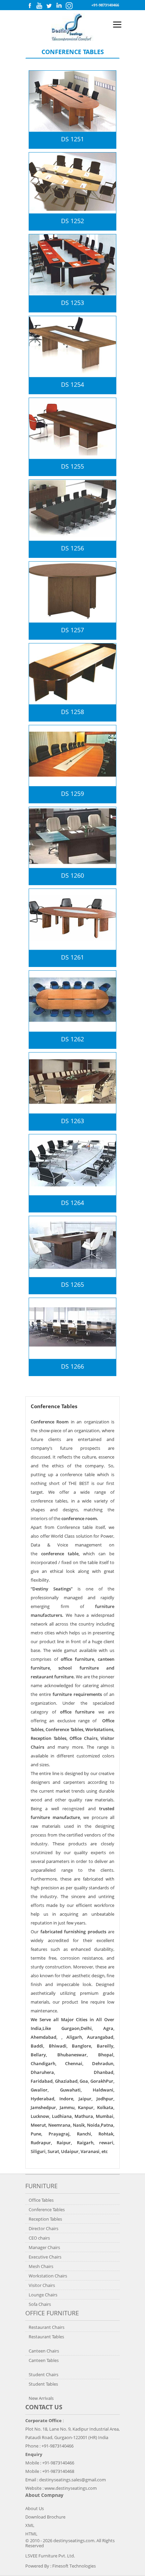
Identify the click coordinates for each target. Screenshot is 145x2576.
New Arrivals (41, 2398)
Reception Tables (45, 2219)
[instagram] (69, 8)
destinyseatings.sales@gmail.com (72, 2480)
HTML (31, 2534)
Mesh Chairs (41, 2266)
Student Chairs (43, 2374)
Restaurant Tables (46, 2337)
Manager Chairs (44, 2247)
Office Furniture (52, 2313)
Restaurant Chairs (47, 2327)
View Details (116, 122)
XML (30, 2525)
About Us (35, 2508)
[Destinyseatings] (72, 39)
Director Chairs (43, 2228)
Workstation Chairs (48, 2276)
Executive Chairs (45, 2257)
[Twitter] (49, 7)
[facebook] (30, 7)
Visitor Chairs (42, 2285)
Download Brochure (45, 2517)
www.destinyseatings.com (71, 2488)
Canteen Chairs (44, 2351)
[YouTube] (39, 7)
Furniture (41, 2186)
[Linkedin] (59, 7)
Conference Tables (47, 2209)
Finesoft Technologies (74, 2566)
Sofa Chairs (40, 2304)
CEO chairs (39, 2238)
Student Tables (43, 2384)
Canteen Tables (44, 2360)
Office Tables (41, 2200)
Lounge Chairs (43, 2295)
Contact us (44, 2407)
